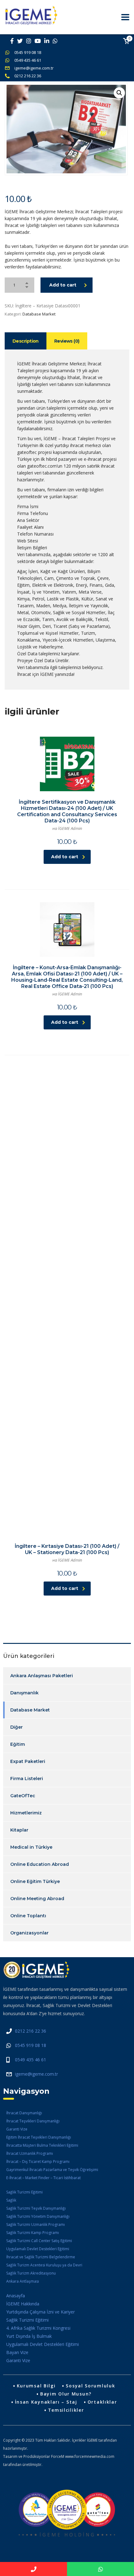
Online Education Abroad (40, 1864)
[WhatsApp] (100, 2569)
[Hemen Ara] (33, 2569)
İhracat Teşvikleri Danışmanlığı (33, 2121)
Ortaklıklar (102, 2402)
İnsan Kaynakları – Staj (46, 2402)
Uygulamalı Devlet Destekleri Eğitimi (38, 2249)
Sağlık (11, 2200)
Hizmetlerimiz (26, 1813)
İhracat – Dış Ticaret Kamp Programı (38, 2162)
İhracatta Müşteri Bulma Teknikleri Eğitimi (42, 2145)
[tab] (26, 341)
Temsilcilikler (66, 2410)
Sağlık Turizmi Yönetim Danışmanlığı (38, 2216)
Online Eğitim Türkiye (35, 1881)
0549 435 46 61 (28, 60)
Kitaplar (19, 1830)
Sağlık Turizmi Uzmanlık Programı (36, 2225)
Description (26, 341)
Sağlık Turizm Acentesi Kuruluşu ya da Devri (44, 2265)
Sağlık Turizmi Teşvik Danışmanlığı (36, 2208)
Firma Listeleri (27, 1779)
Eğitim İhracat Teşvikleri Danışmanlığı (39, 2137)
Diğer (17, 1727)
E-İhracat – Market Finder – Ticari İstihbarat (43, 2178)
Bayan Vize (17, 2352)
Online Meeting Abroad (37, 1899)
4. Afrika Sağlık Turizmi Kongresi (38, 2328)
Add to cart (63, 285)
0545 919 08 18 (28, 52)
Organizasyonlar (29, 1933)
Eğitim (18, 1744)
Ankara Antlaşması (23, 2281)
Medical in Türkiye (31, 1847)
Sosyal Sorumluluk (90, 2386)
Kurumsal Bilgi (36, 2386)
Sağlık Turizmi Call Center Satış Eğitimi (39, 2241)
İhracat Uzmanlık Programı (30, 2153)
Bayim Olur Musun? (66, 2394)
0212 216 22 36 (28, 76)
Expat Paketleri (28, 1761)
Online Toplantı (28, 1916)
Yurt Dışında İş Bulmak (29, 2336)
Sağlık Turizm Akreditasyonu (31, 2273)
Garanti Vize (17, 2129)
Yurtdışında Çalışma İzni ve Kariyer (41, 2312)
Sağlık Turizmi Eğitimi (24, 2192)
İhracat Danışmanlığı (24, 2113)
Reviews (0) (67, 341)
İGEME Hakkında (23, 2304)
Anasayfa (16, 2296)
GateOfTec (23, 1796)
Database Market (39, 314)
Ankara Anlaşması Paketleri (42, 1676)
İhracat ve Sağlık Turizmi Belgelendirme (41, 2257)
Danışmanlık (24, 1693)
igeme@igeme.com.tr (34, 68)
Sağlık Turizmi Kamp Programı (33, 2233)
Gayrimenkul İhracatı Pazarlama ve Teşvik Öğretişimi (52, 2170)
